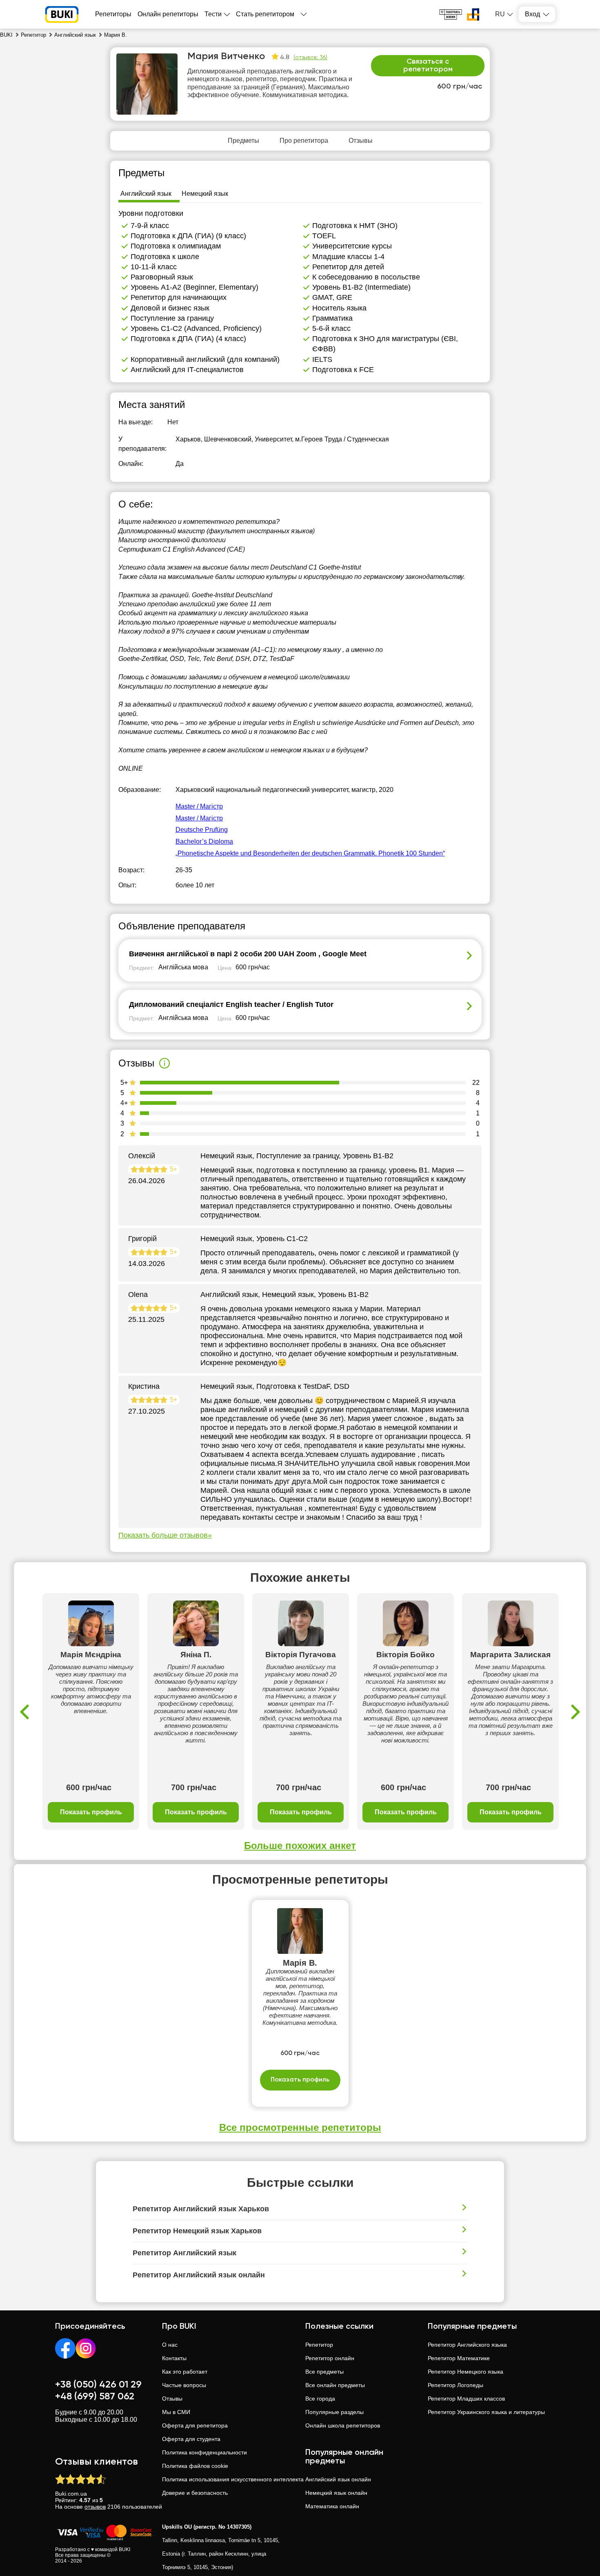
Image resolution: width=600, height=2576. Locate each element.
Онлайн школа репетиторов (343, 2425)
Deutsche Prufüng (202, 830)
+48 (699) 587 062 (95, 2396)
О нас (170, 2345)
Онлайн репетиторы (168, 14)
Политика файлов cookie (195, 2466)
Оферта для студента (191, 2439)
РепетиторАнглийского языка (467, 2345)
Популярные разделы (334, 2412)
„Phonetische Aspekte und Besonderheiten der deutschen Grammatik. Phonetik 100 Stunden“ (310, 853)
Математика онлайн (332, 2506)
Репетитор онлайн (330, 2358)
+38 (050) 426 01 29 (98, 2385)
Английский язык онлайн (338, 2479)
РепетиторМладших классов (466, 2399)
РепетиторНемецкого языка (466, 2372)
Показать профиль (91, 1812)
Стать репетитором (265, 14)
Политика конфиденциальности (204, 2452)
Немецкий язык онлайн (336, 2493)
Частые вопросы (184, 2385)
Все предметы (324, 2372)
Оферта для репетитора (195, 2425)
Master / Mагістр (199, 818)
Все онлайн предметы (335, 2385)
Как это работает (185, 2372)
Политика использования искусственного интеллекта (233, 2479)
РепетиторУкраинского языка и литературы (486, 2412)
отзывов (95, 2507)
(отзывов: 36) (310, 58)
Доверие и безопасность (195, 2493)
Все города (320, 2399)
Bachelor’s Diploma (204, 841)
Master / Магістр (199, 806)
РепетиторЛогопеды (456, 2385)
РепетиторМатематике (459, 2358)
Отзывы (172, 2399)
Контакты (174, 2358)
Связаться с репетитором (428, 66)
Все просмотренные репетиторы (300, 2127)
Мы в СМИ (176, 2412)
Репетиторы (113, 14)
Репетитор (319, 2345)
